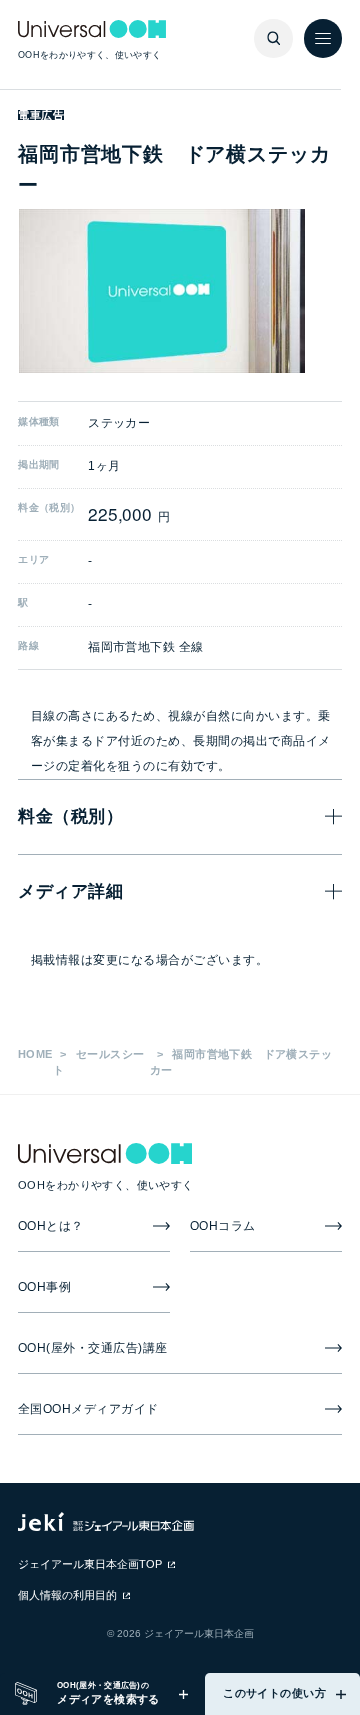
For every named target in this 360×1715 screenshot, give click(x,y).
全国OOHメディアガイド (88, 1409)
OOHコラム (223, 1226)
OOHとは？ (51, 1226)
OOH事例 (45, 1287)
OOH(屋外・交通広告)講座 (93, 1348)
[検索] (273, 38)
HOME (35, 1054)
